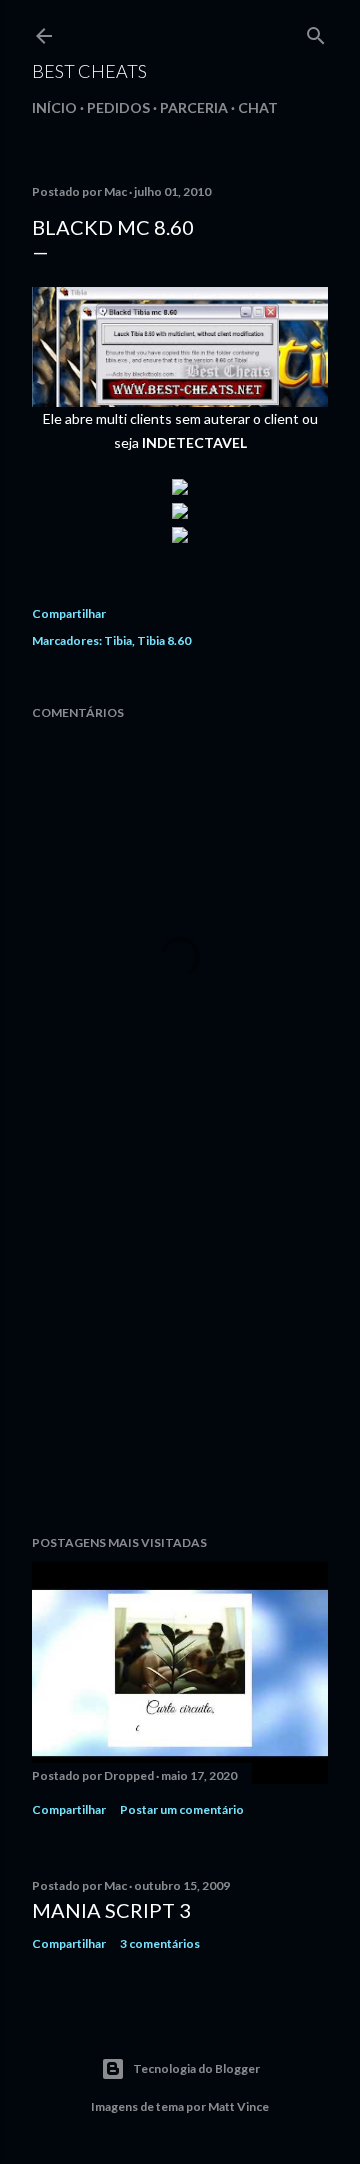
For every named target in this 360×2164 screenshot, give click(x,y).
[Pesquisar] (316, 31)
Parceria (194, 107)
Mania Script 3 (111, 1910)
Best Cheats (89, 71)
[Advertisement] (180, 1360)
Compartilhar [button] (69, 613)
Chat (258, 107)
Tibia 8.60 (164, 640)
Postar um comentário (182, 1809)
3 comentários (160, 1943)
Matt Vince (238, 2106)
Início (54, 107)
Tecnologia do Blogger (196, 2068)
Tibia (118, 640)
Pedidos (118, 107)
